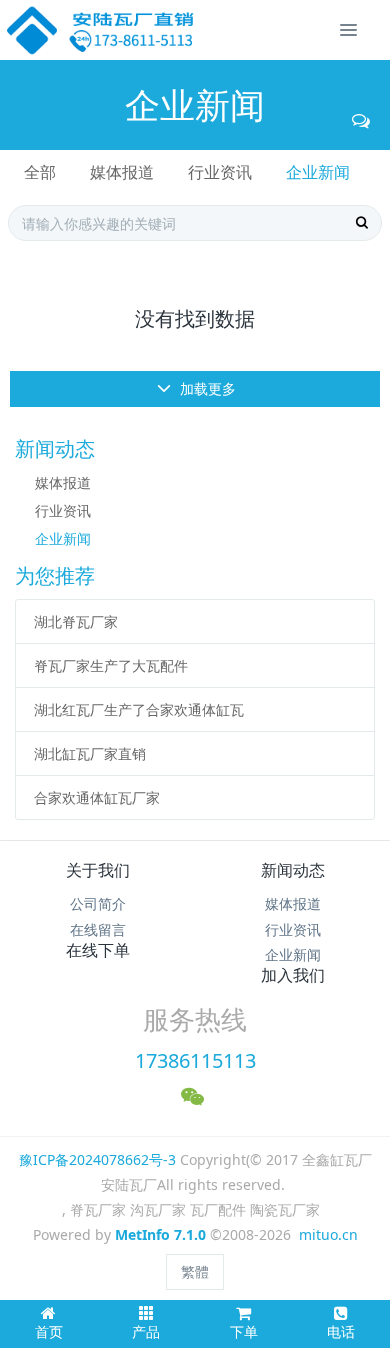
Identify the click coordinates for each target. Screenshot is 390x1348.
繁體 (195, 1271)
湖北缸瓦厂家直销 (90, 753)
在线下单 (98, 950)
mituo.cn (328, 1234)
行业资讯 (220, 172)
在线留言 (98, 929)
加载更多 (206, 388)
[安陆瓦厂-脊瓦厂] (101, 30)
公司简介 (98, 903)
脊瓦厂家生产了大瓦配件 (111, 665)
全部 (40, 172)
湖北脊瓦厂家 (76, 621)
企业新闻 (318, 172)
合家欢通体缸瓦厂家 (97, 797)
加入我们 (293, 975)
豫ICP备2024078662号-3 (97, 1159)
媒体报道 (122, 172)
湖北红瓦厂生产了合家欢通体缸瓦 (139, 709)
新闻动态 (293, 870)
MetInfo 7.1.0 (160, 1234)
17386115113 (195, 1060)
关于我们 (98, 870)
